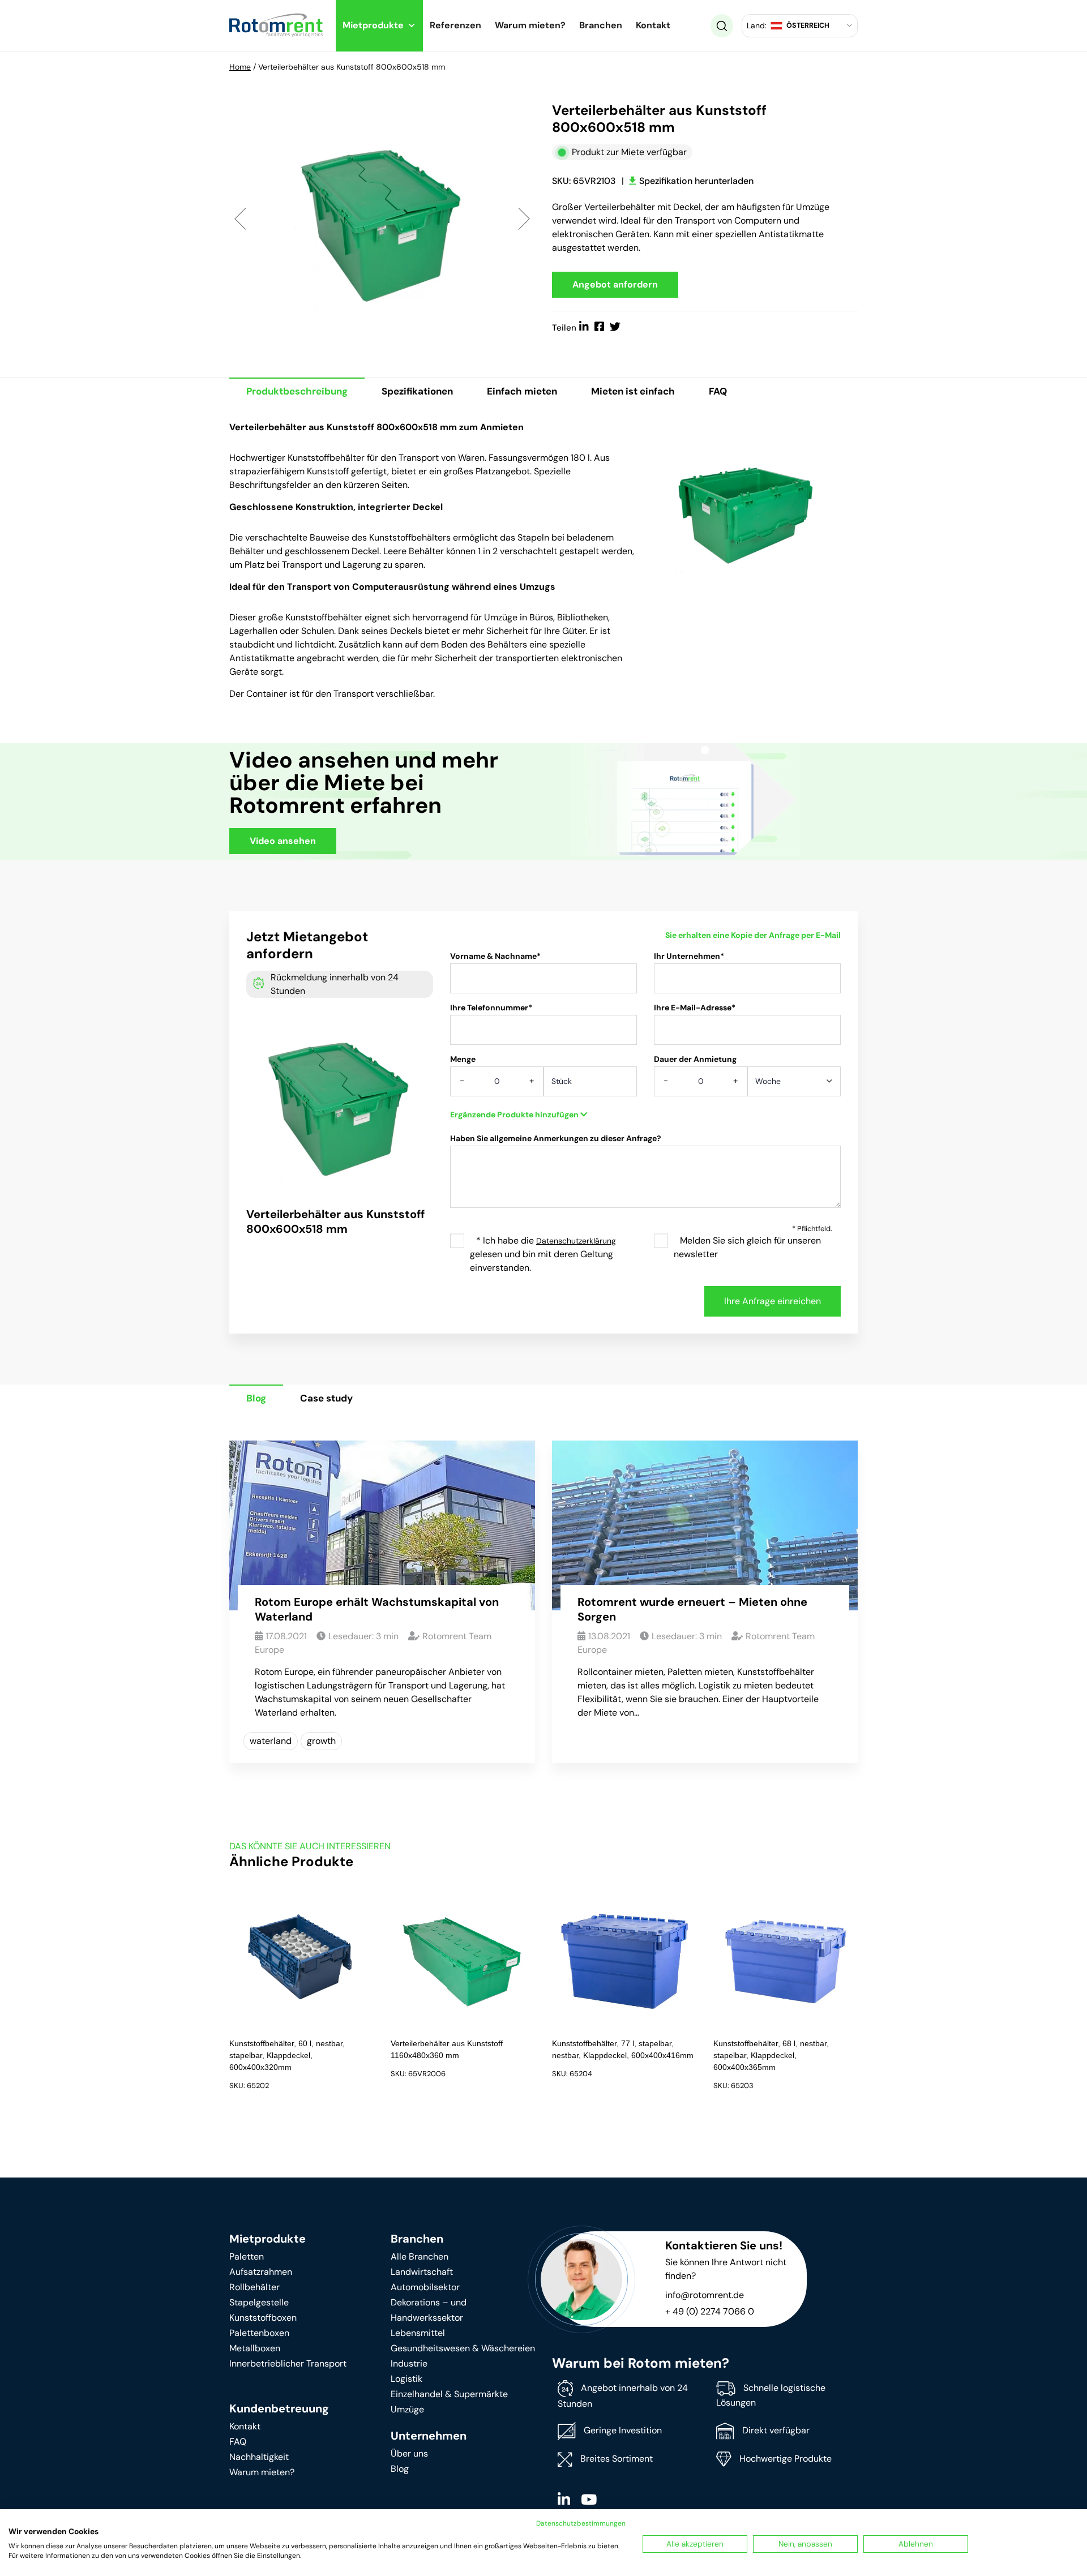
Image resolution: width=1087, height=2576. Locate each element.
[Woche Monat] (794, 1085)
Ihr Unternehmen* (689, 956)
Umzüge (407, 2409)
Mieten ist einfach (633, 391)
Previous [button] (240, 218)
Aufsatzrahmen (261, 2272)
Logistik (406, 2379)
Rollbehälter (254, 2287)
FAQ (718, 391)
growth (321, 1741)
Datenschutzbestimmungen (581, 2523)
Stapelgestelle (259, 2302)
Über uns (409, 2453)
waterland (271, 1741)
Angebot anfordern (615, 284)
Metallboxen (255, 2348)
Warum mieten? (530, 25)
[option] (382, 218)
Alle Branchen (420, 2256)
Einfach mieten (522, 391)
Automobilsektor (425, 2287)
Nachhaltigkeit (259, 2457)
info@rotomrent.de (705, 2295)
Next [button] (524, 218)
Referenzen (455, 25)
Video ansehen (283, 841)
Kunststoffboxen (263, 2318)
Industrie (409, 2363)
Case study (326, 1398)
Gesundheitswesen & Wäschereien (463, 2348)
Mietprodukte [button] (373, 25)
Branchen (601, 25)
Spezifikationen (417, 391)
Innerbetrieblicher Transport (288, 2363)
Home (240, 67)
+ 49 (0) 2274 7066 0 (710, 2311)
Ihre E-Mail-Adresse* (695, 1008)
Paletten (247, 2256)
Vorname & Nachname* (495, 956)
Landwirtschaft (422, 2272)
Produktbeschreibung (297, 391)
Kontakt (653, 25)
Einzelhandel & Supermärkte (449, 2394)
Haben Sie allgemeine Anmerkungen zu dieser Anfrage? (556, 1138)
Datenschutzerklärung (576, 1241)
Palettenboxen (259, 2333)
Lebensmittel (418, 2333)
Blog (256, 1398)
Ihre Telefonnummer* (491, 1008)
